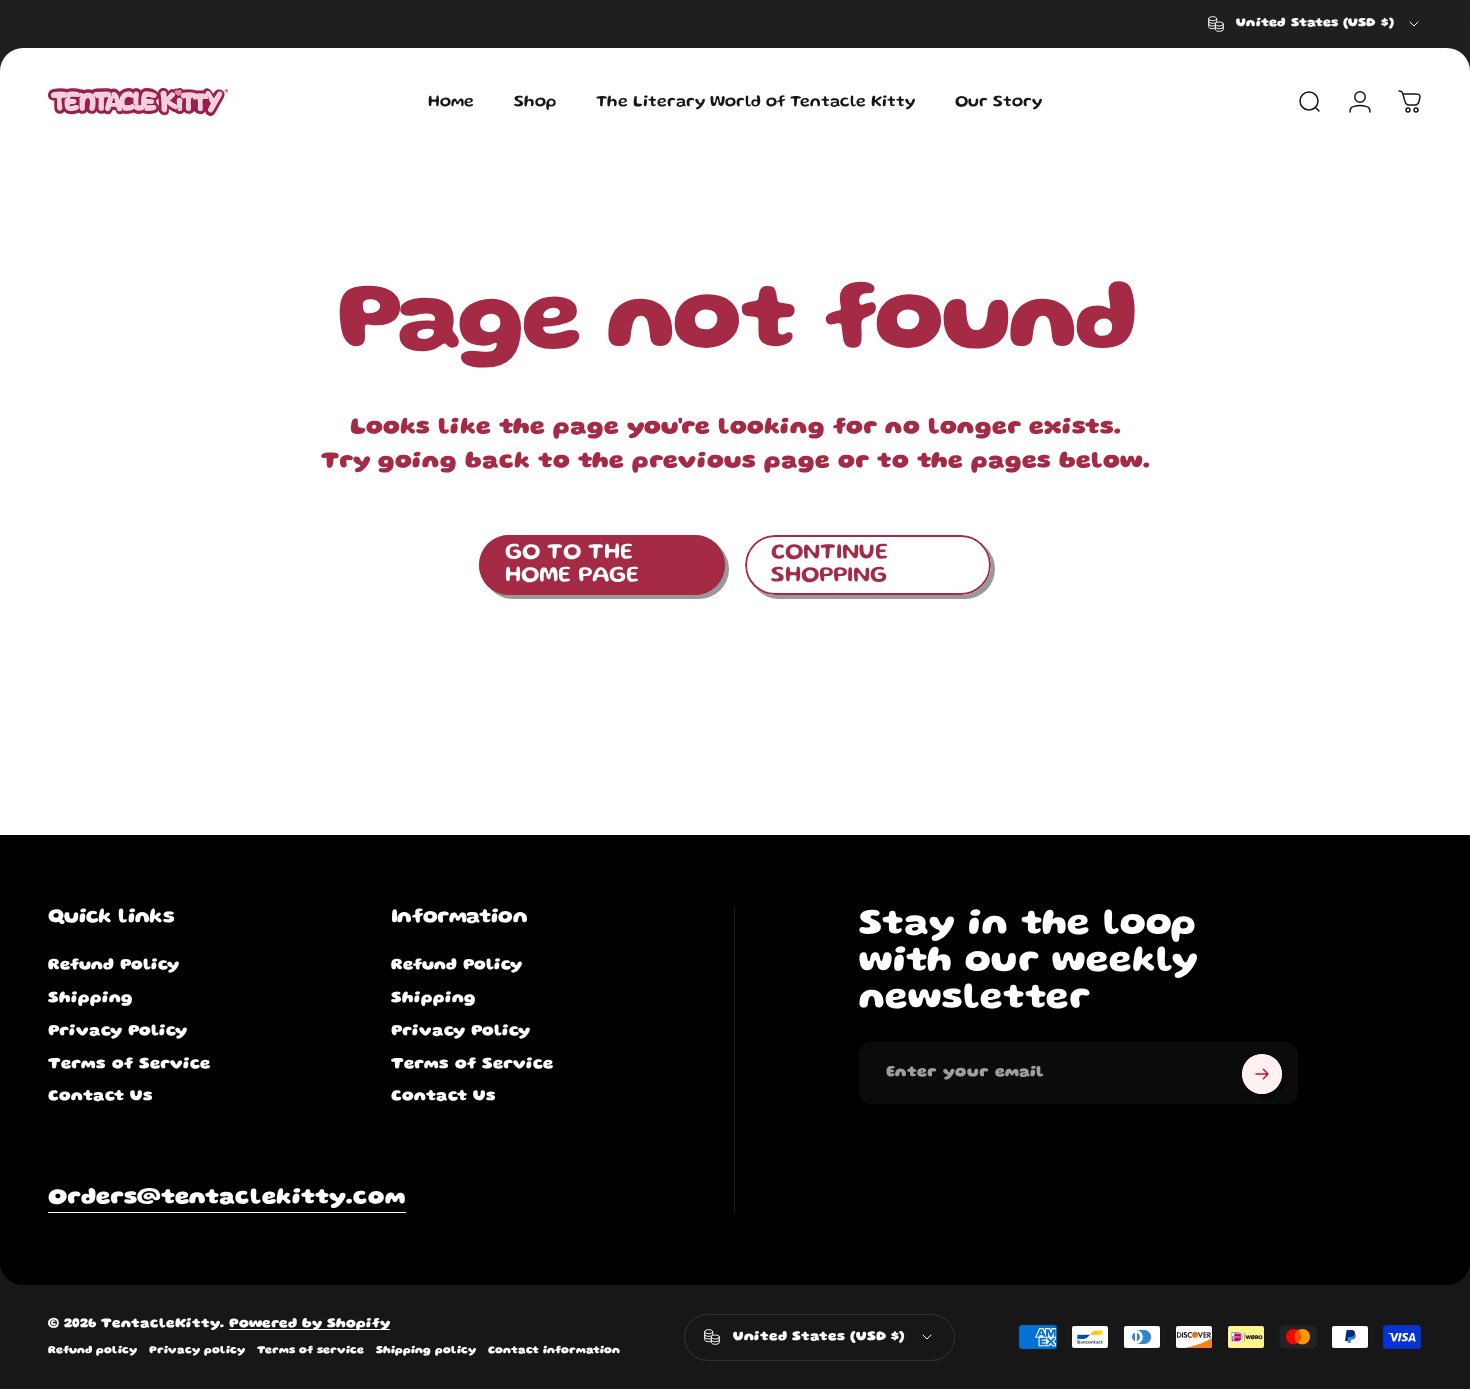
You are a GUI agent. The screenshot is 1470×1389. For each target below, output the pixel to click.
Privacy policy (197, 1351)
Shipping (90, 998)
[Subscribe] (1262, 1074)
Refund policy (92, 1351)
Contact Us (100, 1097)
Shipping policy (426, 1351)
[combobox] (1315, 24)
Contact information (554, 1351)
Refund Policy (113, 966)
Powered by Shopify (309, 1324)
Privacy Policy (117, 1031)
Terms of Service (129, 1064)
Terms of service (310, 1351)
